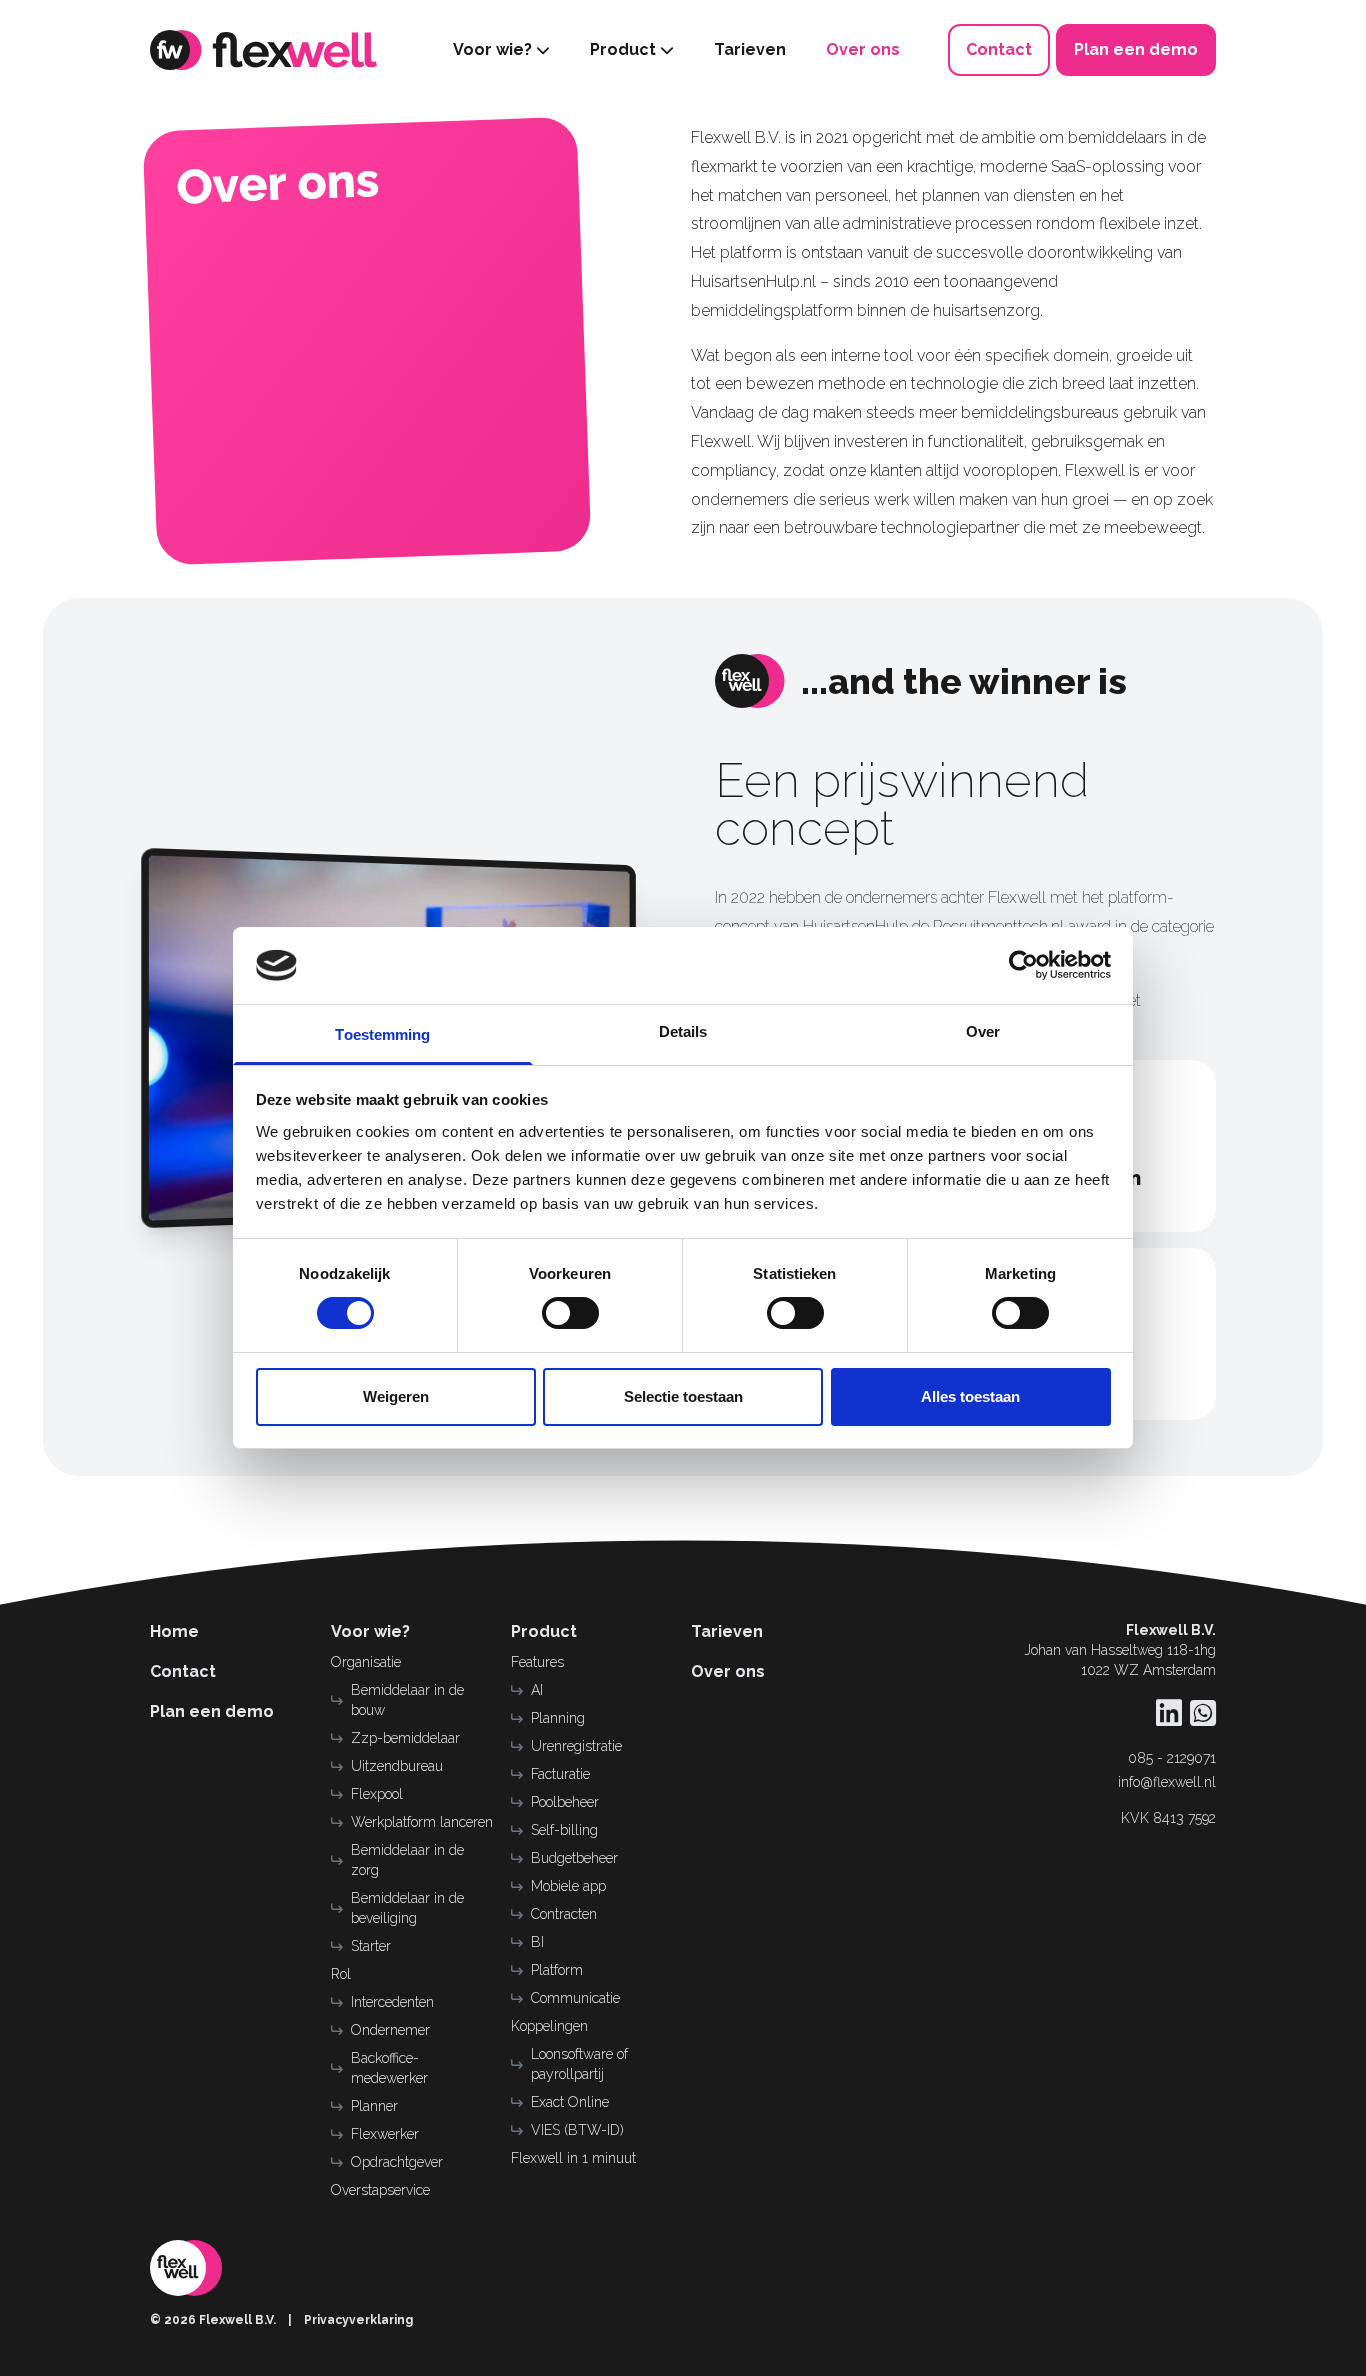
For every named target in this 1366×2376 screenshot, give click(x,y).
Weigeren (396, 1396)
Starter (371, 1946)
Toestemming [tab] (382, 1034)
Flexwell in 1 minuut (573, 2158)
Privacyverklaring (358, 2320)
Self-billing (564, 1830)
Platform (557, 1970)
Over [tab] (983, 1031)
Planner (374, 2106)
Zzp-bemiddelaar (405, 1738)
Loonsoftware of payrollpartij (579, 2064)
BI (537, 1942)
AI (537, 1690)
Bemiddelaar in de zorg (407, 1860)
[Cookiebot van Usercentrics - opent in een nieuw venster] (1023, 965)
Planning (558, 1718)
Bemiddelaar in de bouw (407, 1700)
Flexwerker (385, 2134)
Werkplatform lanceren (422, 1822)
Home (174, 1631)
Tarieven (727, 1631)
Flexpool (377, 1794)
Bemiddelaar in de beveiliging (407, 1908)
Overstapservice (380, 2190)
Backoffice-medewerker (389, 2068)
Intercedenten (392, 2002)
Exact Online (570, 2102)
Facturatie (560, 1774)
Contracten (564, 1914)
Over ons (728, 1671)
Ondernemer (390, 2030)
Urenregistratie (576, 1746)
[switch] (570, 1313)
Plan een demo (212, 1711)
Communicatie (575, 1998)
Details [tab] (683, 1031)
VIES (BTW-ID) (577, 2130)
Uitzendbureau (397, 1766)
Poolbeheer (565, 1802)
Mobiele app (568, 1886)
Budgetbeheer (574, 1858)
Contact (183, 1671)
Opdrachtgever (397, 2162)
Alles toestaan (970, 1396)
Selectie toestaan (683, 1396)
